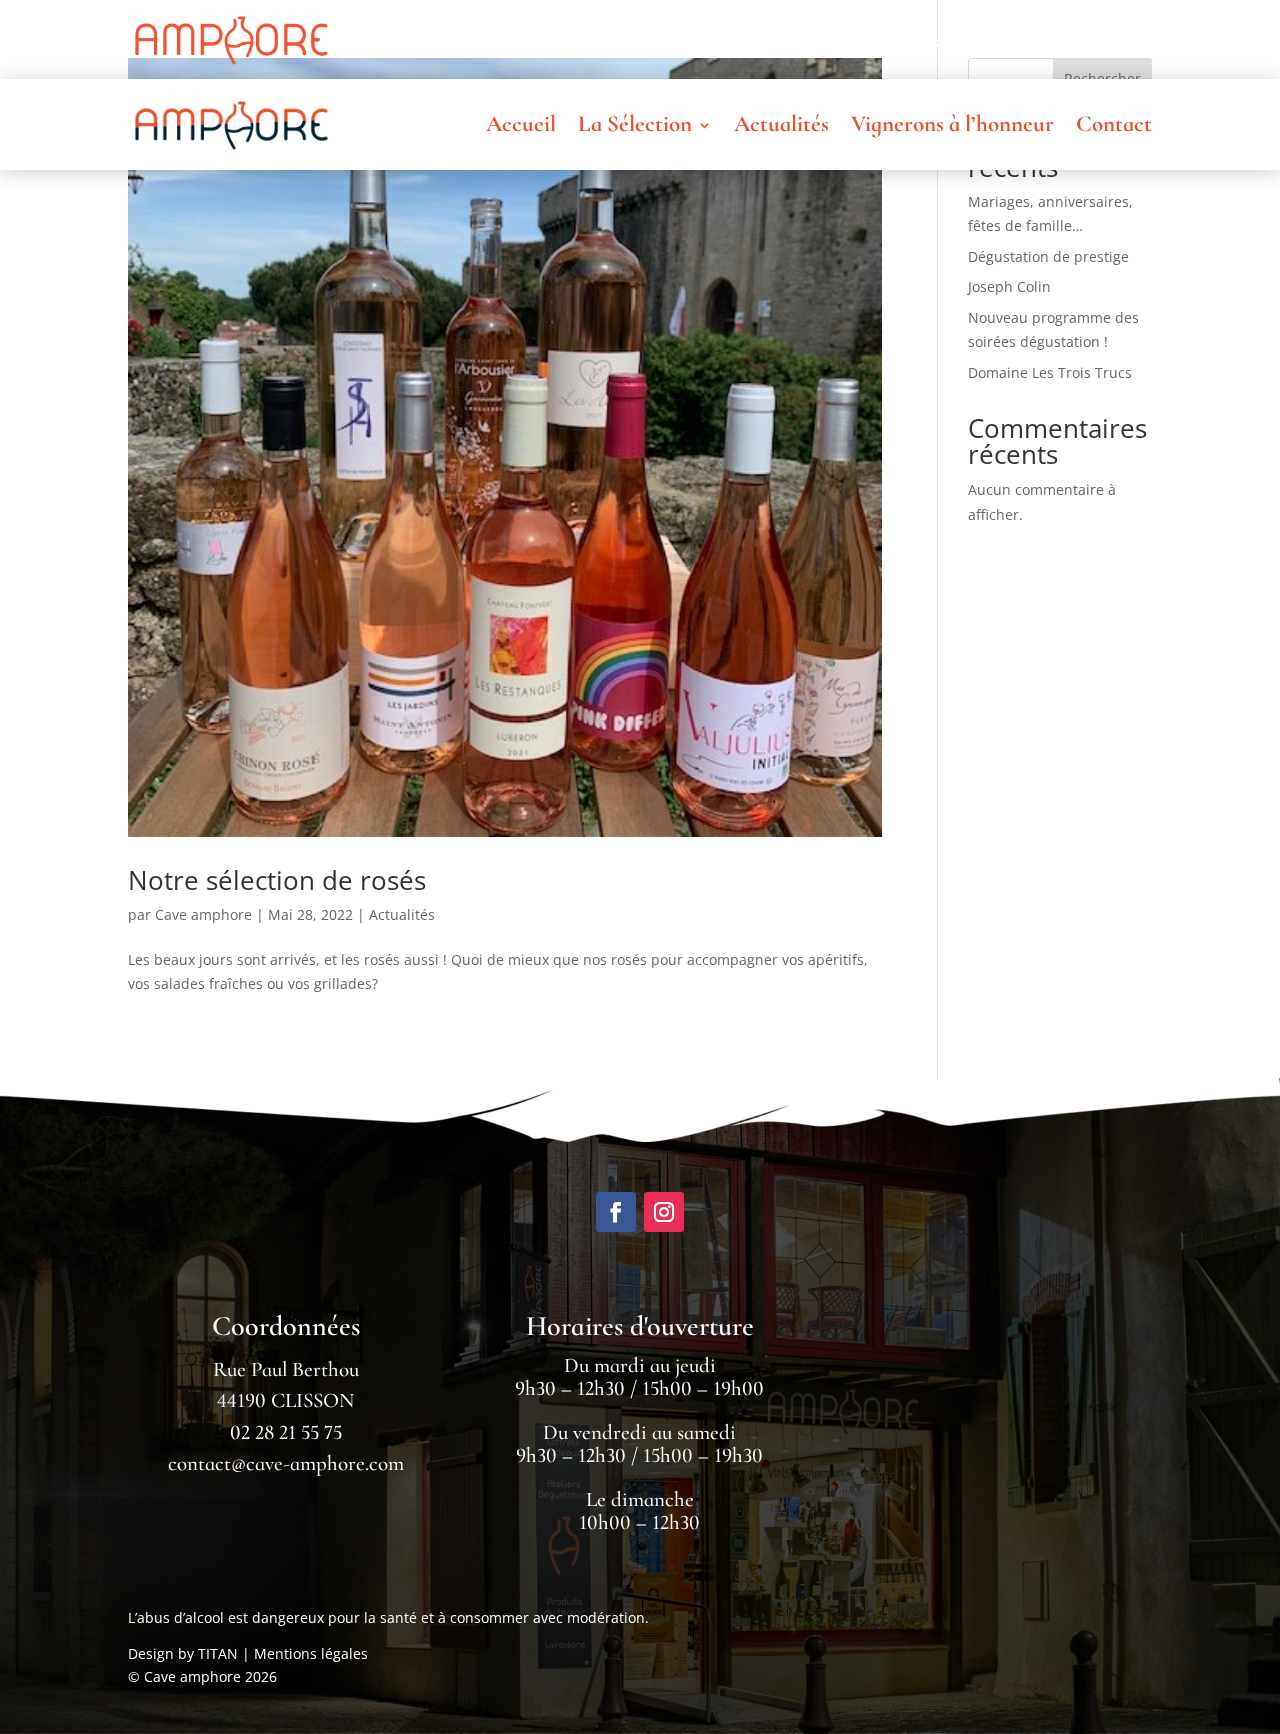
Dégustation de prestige (1048, 256)
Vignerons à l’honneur (952, 40)
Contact (1114, 40)
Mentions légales (311, 1653)
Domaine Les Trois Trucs (1050, 372)
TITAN (218, 1653)
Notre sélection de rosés (277, 880)
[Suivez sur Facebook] (616, 1212)
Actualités (781, 40)
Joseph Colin (1009, 286)
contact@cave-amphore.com (286, 1463)
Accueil (521, 40)
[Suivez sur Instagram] (664, 1212)
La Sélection (635, 40)
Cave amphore (203, 914)
